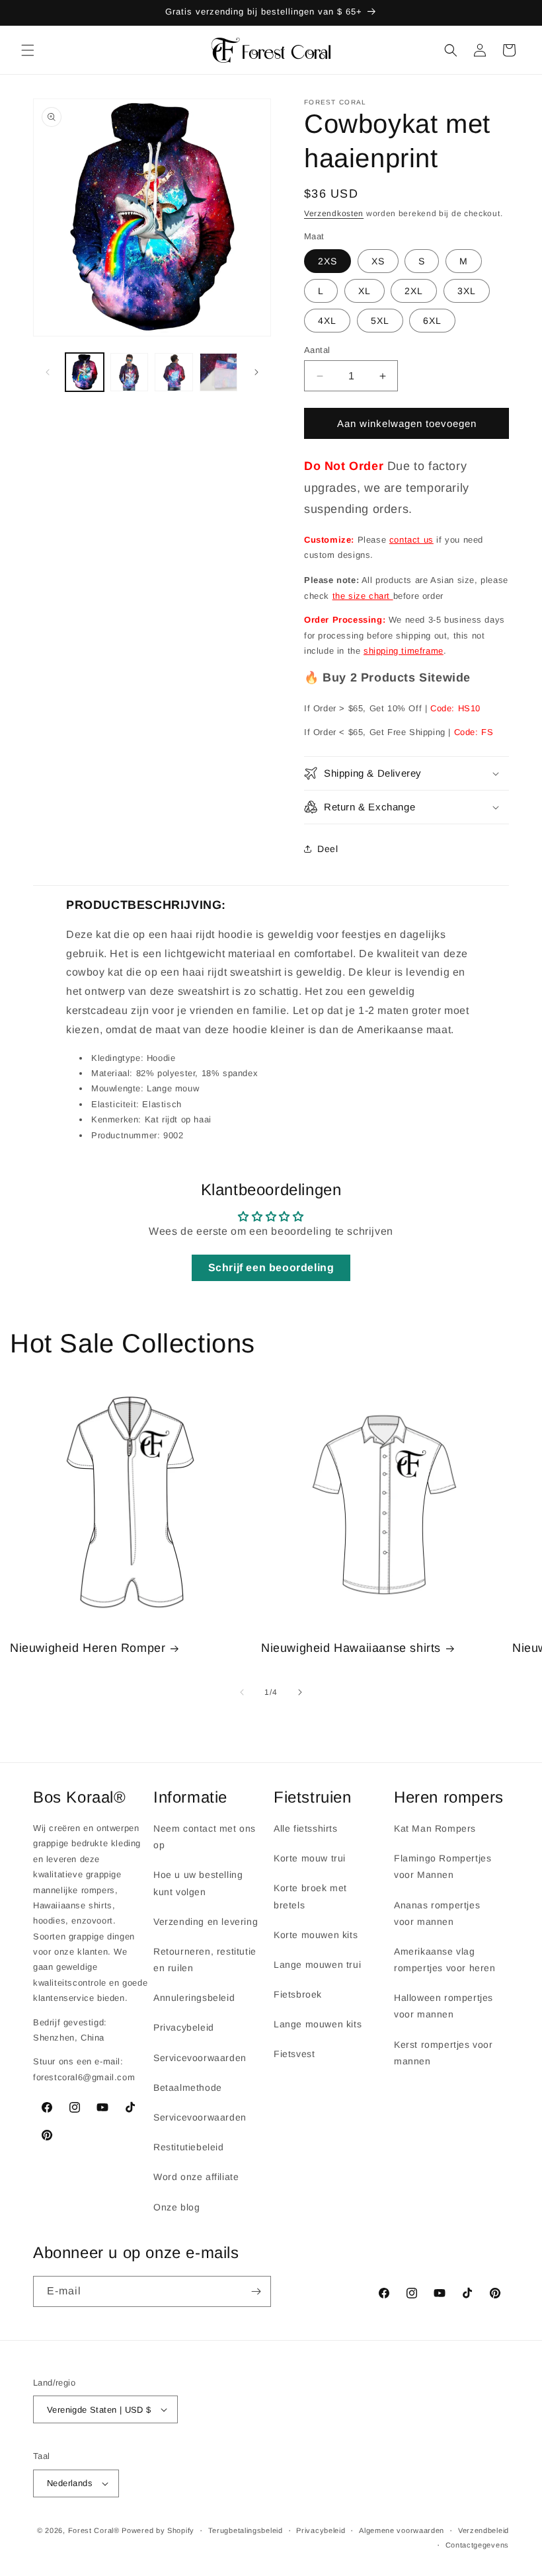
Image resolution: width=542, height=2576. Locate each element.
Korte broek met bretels (310, 1896)
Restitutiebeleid (189, 2147)
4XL (327, 321)
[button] (28, 50)
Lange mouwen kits (318, 2024)
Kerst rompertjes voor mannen (444, 2053)
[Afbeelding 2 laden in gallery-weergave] (130, 372)
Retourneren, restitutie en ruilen (205, 1960)
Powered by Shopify (158, 2530)
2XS (328, 261)
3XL (467, 291)
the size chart (363, 596)
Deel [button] (328, 849)
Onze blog (176, 2207)
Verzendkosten (334, 214)
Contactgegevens (478, 2545)
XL (365, 291)
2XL (414, 291)
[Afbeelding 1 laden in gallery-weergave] (85, 372)
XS (378, 261)
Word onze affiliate (196, 2177)
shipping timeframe (404, 651)
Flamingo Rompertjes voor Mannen (443, 1866)
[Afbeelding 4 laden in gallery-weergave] (219, 372)
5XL (380, 321)
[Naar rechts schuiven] (256, 372)
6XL (432, 321)
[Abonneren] (256, 2291)
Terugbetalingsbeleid (246, 2530)
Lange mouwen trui (317, 1965)
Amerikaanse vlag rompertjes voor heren (445, 1960)
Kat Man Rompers (435, 1828)
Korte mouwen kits (316, 1935)
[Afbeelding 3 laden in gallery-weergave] (174, 372)
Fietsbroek (298, 1994)
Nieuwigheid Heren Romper (88, 1648)
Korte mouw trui (310, 1858)
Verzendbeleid (484, 2530)
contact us (411, 540)
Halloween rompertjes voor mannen (444, 2006)
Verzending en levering (206, 1922)
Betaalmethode (188, 2088)
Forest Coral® (94, 2530)
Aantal (317, 350)
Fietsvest (294, 2054)
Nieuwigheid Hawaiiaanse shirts (351, 1648)
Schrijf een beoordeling (271, 1268)
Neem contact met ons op (205, 1837)
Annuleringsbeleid (194, 1998)
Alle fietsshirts (306, 1828)
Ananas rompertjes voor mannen (437, 1913)
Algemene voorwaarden (402, 2530)
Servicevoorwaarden (200, 2058)
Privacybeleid (184, 2027)
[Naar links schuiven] (48, 372)
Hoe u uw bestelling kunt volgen (198, 1883)
